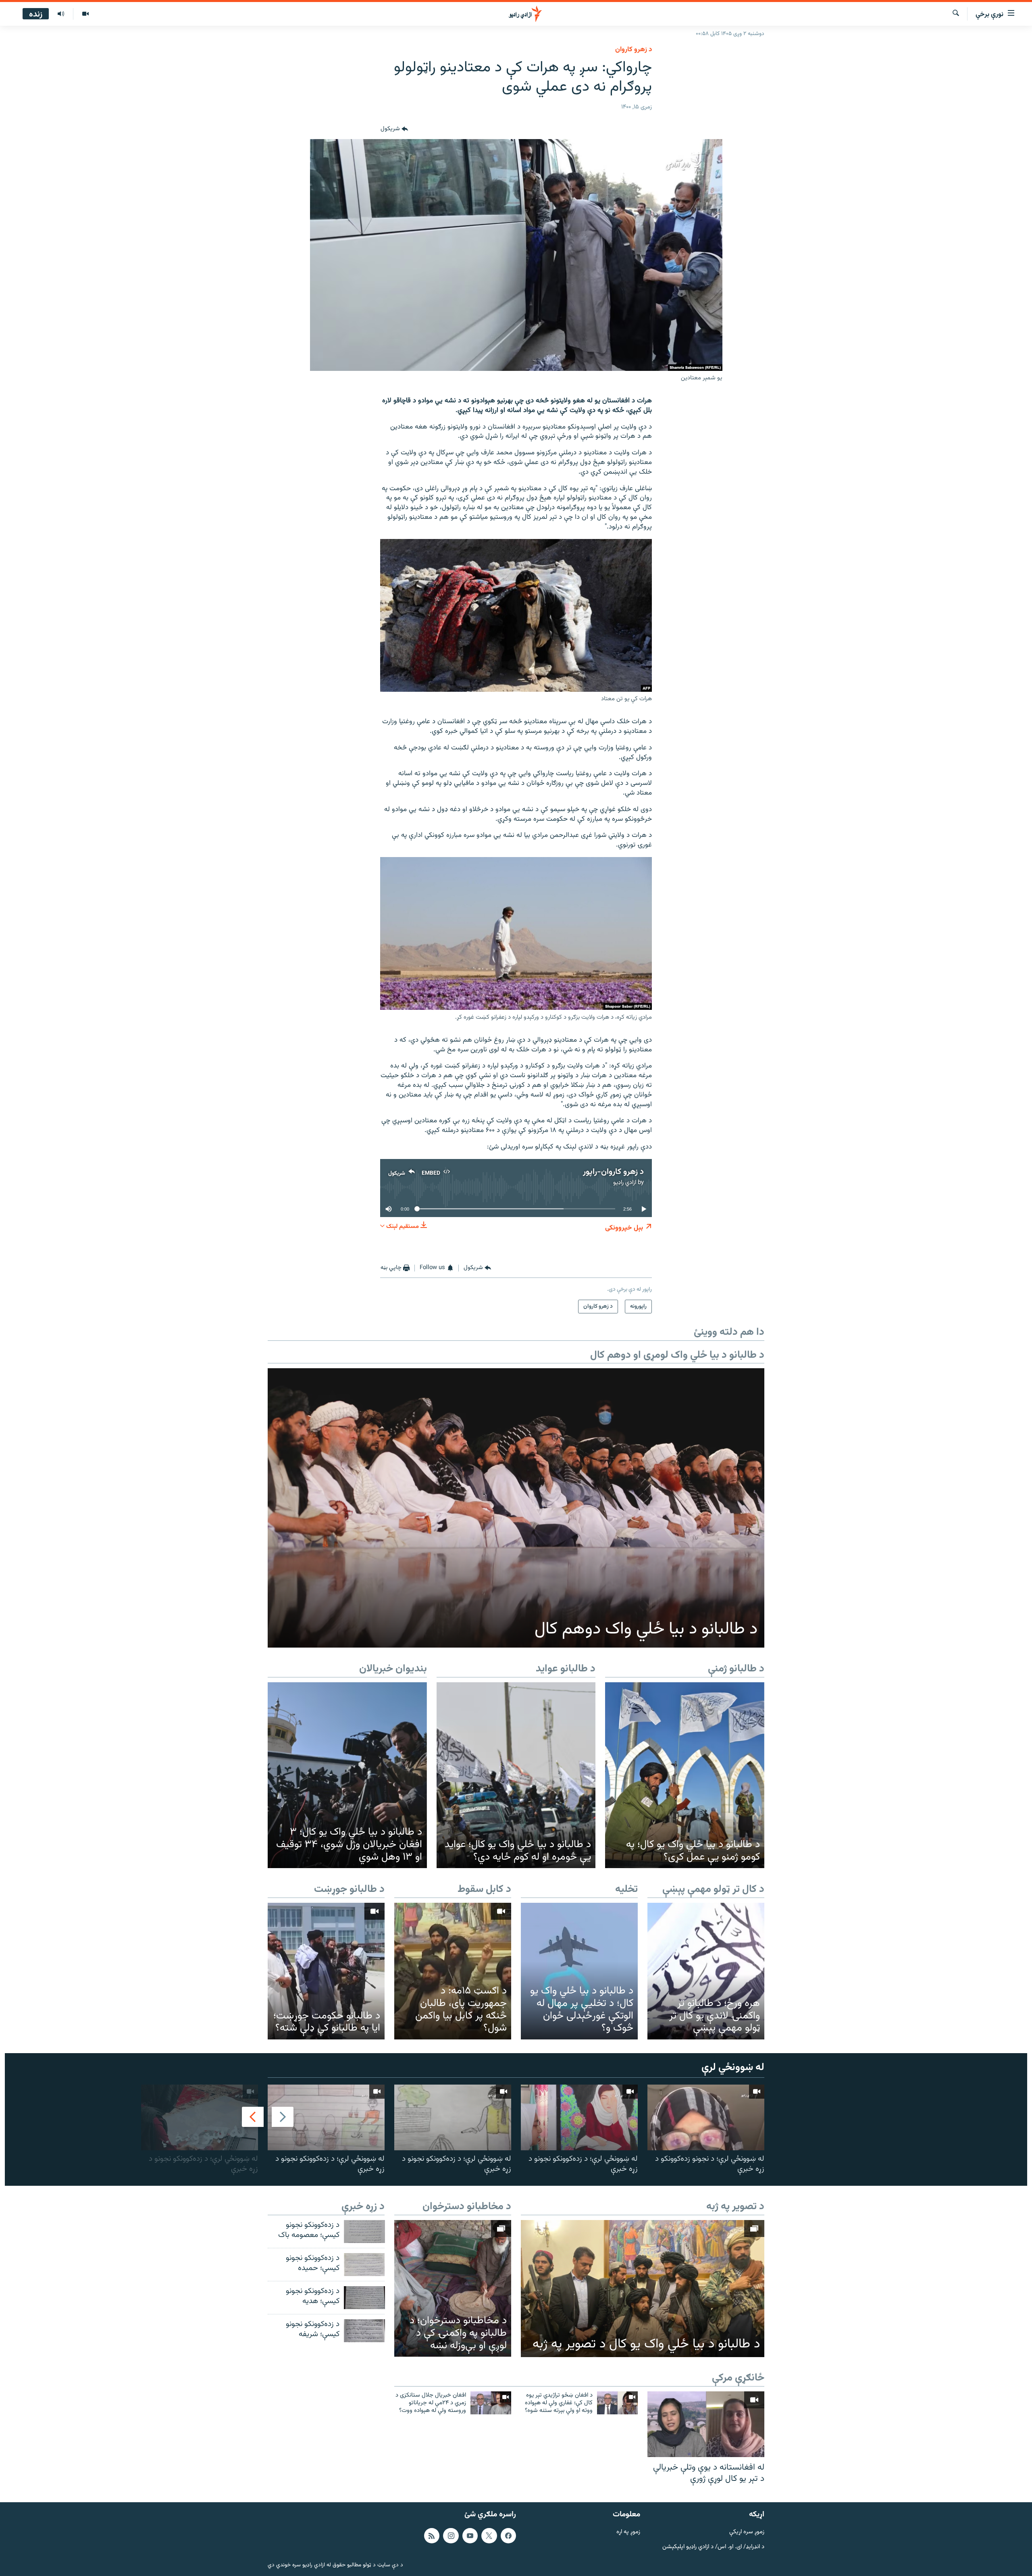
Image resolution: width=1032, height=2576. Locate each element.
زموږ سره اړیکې (747, 2532)
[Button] (394, 129)
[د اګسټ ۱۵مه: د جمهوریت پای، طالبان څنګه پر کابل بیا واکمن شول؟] (453, 1971)
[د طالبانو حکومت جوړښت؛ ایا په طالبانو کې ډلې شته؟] (326, 1971)
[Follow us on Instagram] (451, 2536)
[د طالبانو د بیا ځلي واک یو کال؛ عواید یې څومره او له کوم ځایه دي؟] (516, 1775)
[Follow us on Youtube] (470, 2536)
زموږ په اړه (628, 2532)
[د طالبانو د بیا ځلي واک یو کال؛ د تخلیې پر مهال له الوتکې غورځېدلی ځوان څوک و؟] (579, 1971)
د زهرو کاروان (634, 50)
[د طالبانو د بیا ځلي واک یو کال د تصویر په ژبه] (643, 2289)
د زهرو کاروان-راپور (613, 1172)
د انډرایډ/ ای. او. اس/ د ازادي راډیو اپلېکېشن (713, 2547)
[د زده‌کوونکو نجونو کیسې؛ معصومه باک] (364, 2232)
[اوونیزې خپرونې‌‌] (61, 14)
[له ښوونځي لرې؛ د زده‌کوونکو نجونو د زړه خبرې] (579, 2117)
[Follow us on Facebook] (508, 2536)
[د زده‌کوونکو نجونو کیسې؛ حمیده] (364, 2265)
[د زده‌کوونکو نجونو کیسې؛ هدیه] (364, 2298)
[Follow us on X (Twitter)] (489, 2536)
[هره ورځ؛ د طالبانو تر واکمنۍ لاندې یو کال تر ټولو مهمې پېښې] (706, 1971)
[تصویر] (85, 14)
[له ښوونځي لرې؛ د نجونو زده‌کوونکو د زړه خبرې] (706, 2117)
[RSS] (432, 2536)
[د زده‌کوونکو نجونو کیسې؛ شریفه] (364, 2331)
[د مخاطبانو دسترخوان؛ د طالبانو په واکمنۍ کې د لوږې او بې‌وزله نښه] (453, 2288)
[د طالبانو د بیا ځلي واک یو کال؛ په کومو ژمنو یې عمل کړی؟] (685, 1775)
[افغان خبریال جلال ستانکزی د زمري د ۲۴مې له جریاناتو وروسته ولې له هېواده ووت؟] (491, 2403)
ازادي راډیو (625, 1183)
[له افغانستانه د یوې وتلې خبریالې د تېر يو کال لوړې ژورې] (706, 2424)
